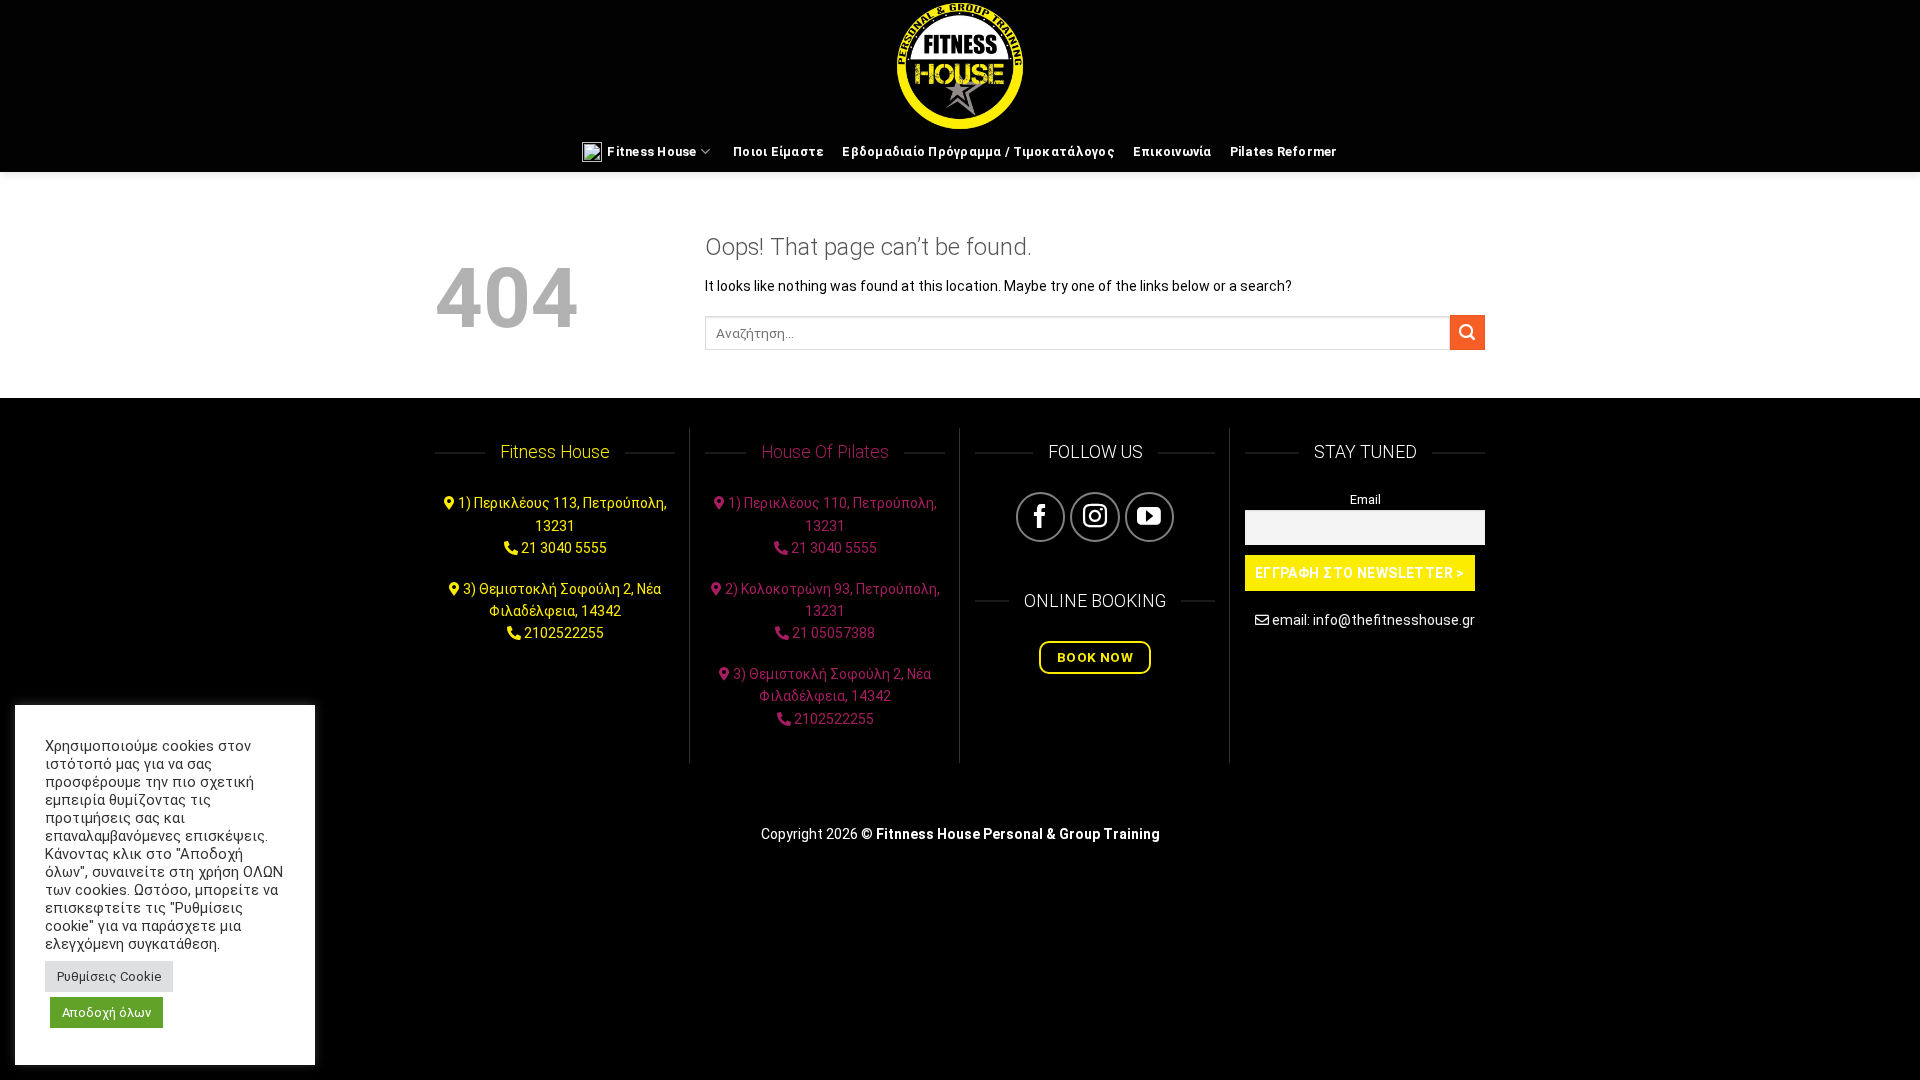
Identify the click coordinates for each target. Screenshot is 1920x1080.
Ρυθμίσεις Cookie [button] (109, 976)
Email (1365, 499)
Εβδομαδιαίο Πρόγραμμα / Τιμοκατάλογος (978, 151)
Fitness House (651, 151)
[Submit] (1467, 332)
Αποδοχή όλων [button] (106, 1012)
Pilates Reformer (1284, 151)
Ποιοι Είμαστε (778, 151)
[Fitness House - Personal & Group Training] (960, 66)
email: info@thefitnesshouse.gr (1373, 620)
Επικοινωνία (1172, 151)
